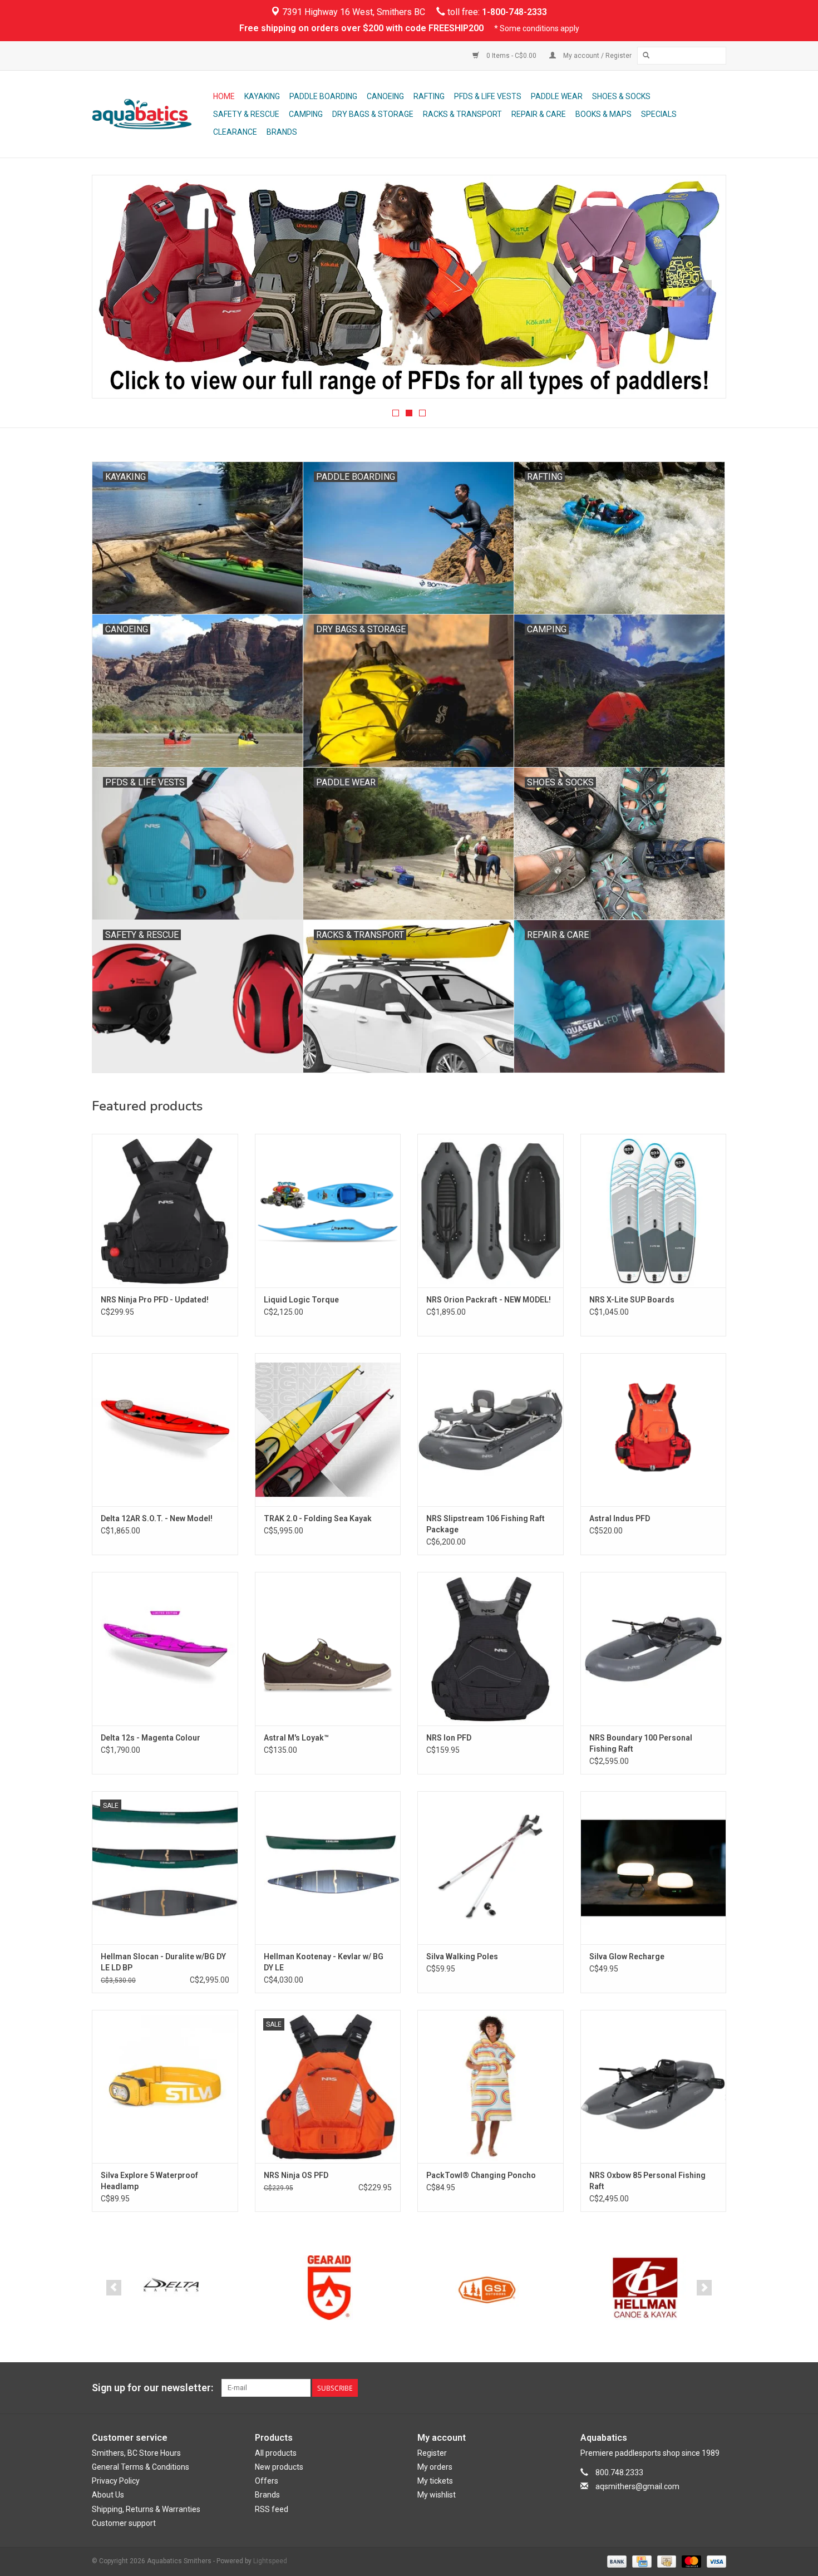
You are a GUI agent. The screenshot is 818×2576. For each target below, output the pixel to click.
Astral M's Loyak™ (296, 1738)
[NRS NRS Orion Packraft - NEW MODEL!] (491, 1210)
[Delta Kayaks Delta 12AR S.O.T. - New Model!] (165, 1430)
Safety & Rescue (246, 114)
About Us (108, 2495)
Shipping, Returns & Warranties (146, 2509)
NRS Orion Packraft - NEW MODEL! (489, 1300)
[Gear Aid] (171, 2288)
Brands (282, 132)
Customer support (124, 2523)
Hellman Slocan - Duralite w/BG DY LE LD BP (163, 1962)
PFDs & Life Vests (488, 96)
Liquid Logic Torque (301, 1300)
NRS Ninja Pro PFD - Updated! (155, 1300)
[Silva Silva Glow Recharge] (654, 1868)
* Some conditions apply (537, 28)
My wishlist (437, 2495)
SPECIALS (659, 114)
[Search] (646, 56)
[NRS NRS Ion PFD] (491, 1648)
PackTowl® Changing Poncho (481, 2175)
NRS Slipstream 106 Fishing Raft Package (486, 1524)
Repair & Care (539, 114)
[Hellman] (487, 2288)
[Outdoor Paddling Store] (151, 114)
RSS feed (272, 2509)
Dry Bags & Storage (373, 114)
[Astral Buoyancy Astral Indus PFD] (654, 1430)
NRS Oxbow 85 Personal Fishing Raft (647, 2181)
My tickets (435, 2481)
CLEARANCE (235, 132)
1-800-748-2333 (514, 12)
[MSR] (645, 2288)
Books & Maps (603, 114)
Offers (267, 2481)
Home (224, 96)
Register (432, 2453)
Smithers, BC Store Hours (136, 2453)
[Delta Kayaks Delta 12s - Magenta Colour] (165, 1648)
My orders (435, 2467)
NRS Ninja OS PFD (296, 2175)
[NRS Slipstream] (409, 287)
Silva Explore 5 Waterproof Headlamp (149, 2181)
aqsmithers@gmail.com (637, 2486)
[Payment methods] (616, 2561)
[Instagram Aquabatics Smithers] (717, 2388)
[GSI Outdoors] (329, 2288)
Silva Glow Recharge (627, 1956)
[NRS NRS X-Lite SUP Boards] (654, 1210)
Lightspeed (270, 2561)
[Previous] (114, 288)
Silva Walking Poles (462, 1956)
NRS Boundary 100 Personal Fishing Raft (641, 1743)
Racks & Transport (462, 114)
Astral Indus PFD (620, 1518)
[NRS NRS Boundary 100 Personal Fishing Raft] (654, 1648)
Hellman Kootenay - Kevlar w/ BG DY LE (324, 1962)
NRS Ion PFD (449, 1738)
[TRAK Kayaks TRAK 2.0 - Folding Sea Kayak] (328, 1430)
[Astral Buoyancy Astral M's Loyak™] (328, 1648)
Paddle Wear (557, 96)
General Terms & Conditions (141, 2467)
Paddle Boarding (323, 96)
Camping (306, 114)
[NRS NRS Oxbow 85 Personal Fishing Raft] (654, 2086)
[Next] (704, 288)
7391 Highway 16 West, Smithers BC (353, 12)
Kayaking (262, 96)
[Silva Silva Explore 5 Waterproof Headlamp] (165, 2086)
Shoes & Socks (621, 96)
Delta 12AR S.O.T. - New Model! (157, 1518)
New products (279, 2467)
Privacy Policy (116, 2481)
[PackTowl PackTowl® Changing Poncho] (491, 2086)
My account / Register (597, 56)
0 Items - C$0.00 (511, 56)
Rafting (429, 96)
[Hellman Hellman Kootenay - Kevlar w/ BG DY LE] (328, 1868)
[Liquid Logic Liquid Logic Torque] (328, 1210)
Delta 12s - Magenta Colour (151, 1738)
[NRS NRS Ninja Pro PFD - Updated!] (165, 1210)
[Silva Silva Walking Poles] (491, 1868)
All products (276, 2453)
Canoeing (385, 96)
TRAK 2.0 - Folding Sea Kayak (318, 1518)
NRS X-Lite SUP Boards (632, 1300)
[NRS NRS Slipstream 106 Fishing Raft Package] (491, 1430)
